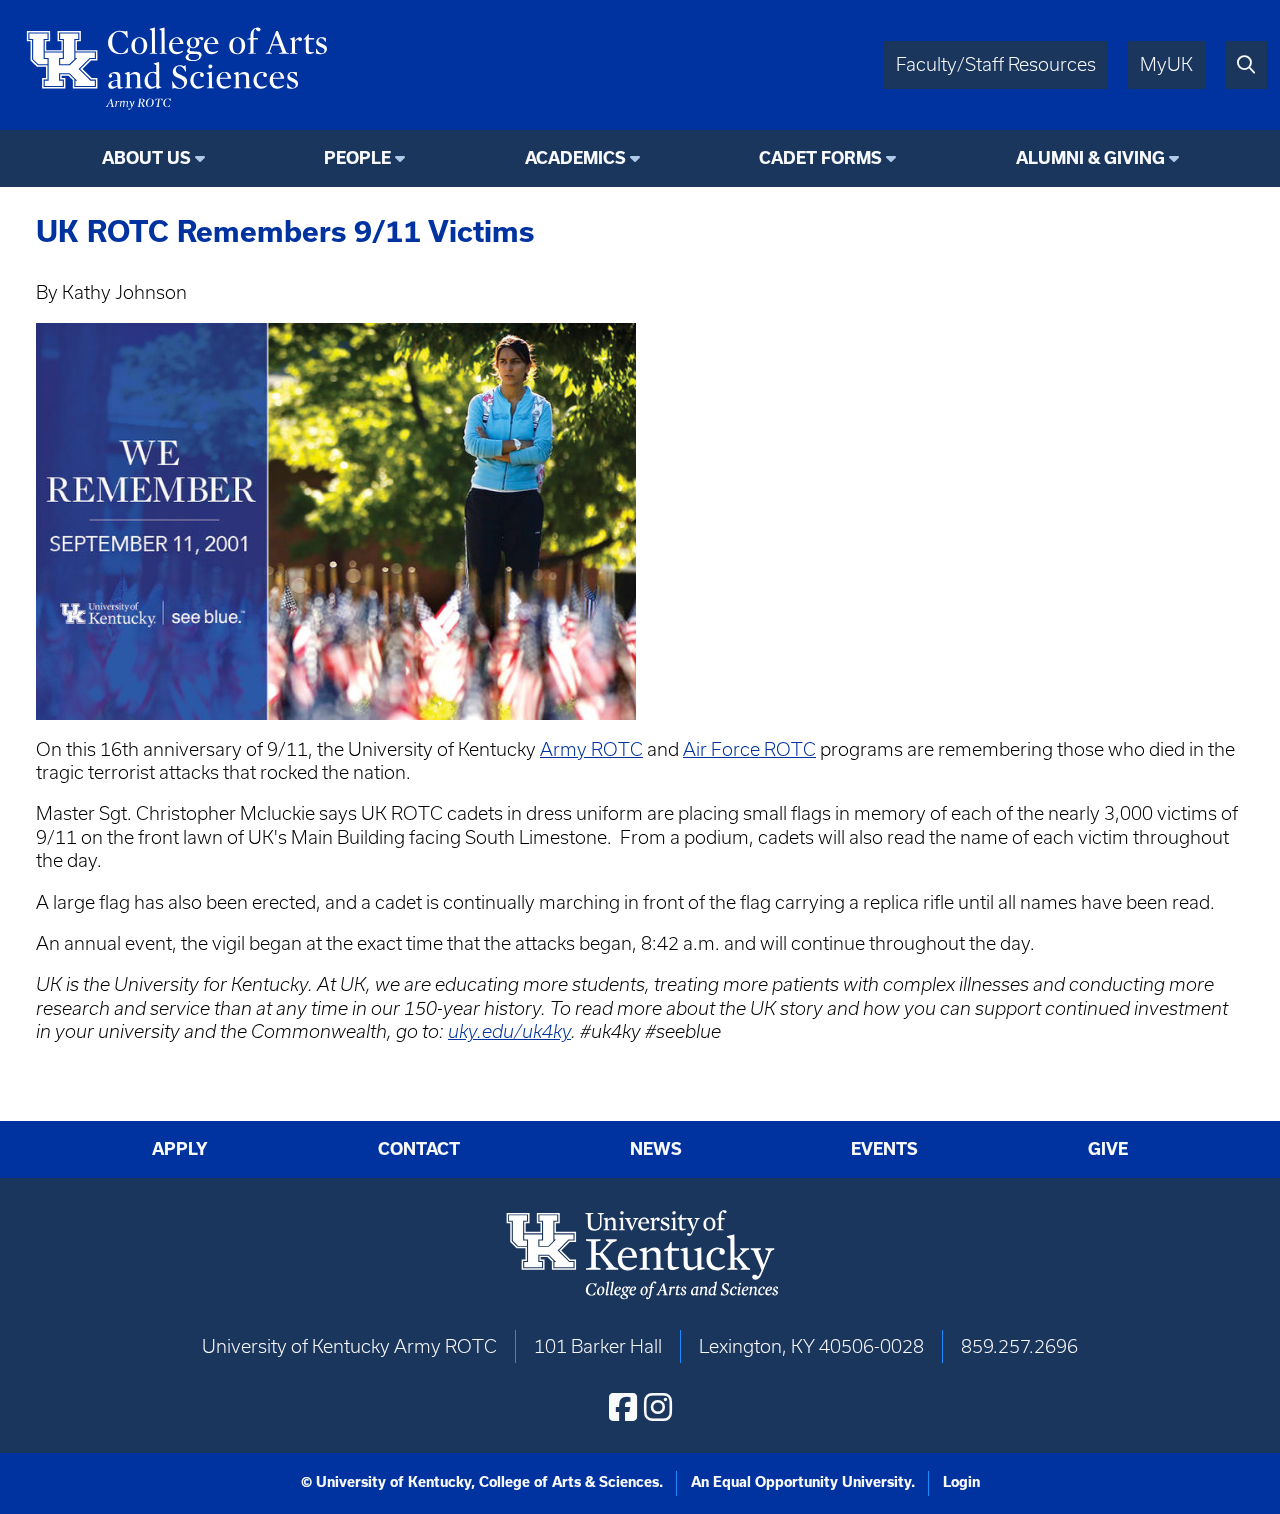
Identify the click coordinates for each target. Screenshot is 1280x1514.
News (656, 1149)
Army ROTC (591, 749)
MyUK (1166, 64)
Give (1108, 1149)
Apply (180, 1149)
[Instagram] (658, 1407)
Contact (419, 1149)
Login (961, 1482)
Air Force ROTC (749, 749)
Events (884, 1149)
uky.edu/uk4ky (509, 1031)
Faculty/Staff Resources (996, 64)
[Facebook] (623, 1407)
